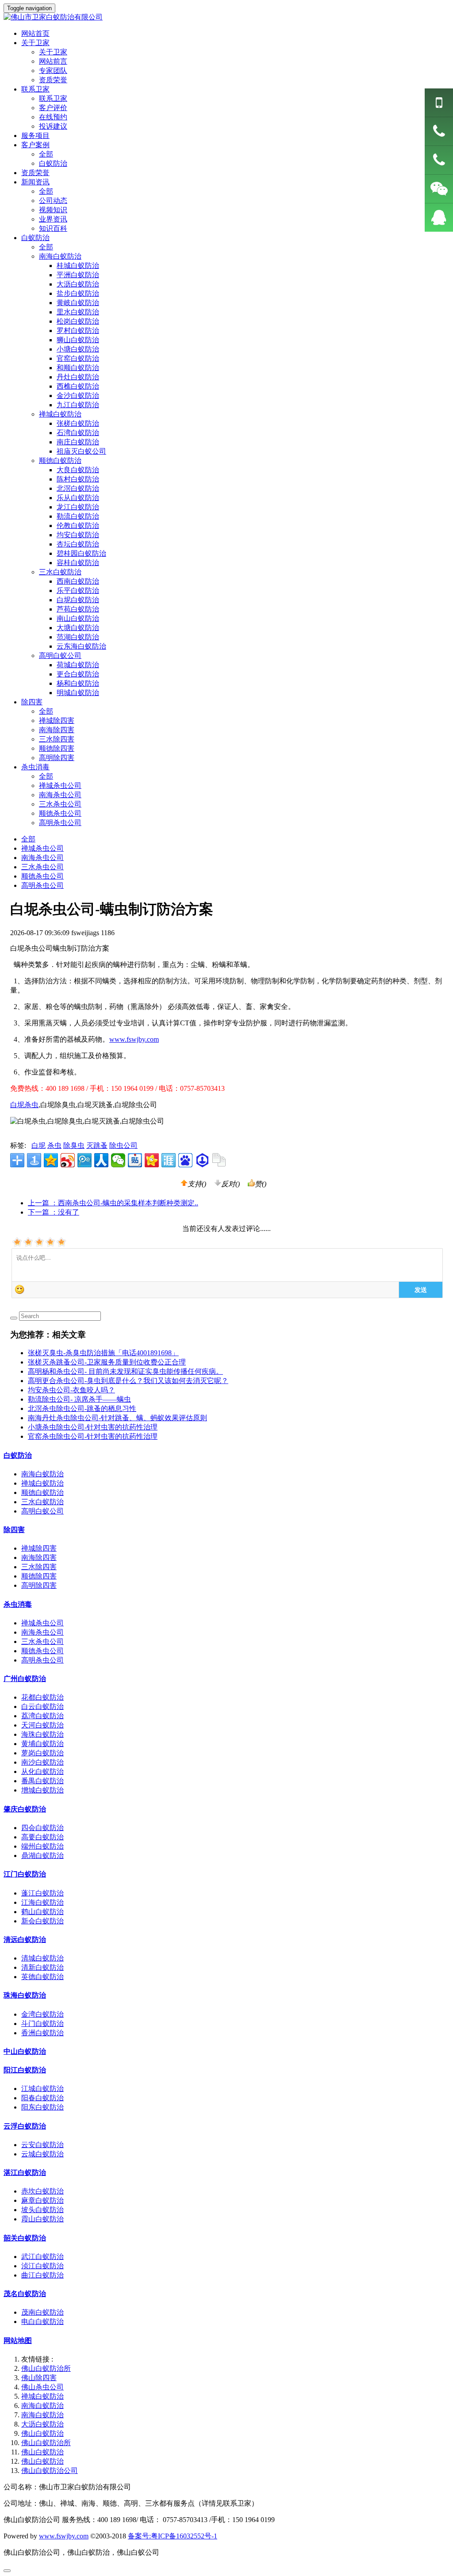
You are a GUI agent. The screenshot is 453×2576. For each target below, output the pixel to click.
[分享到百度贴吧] (135, 1160)
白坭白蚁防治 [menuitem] (78, 600)
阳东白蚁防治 (42, 2107)
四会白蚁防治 (42, 1828)
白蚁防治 (53, 163)
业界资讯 (53, 219)
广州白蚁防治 (25, 1679)
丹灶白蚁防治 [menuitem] (78, 377)
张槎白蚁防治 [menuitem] (78, 423)
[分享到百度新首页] (185, 1160)
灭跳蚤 (97, 1145)
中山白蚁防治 (25, 2051)
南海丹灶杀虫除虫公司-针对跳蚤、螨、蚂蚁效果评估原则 (117, 1418)
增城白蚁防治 (42, 1790)
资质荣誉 (53, 80)
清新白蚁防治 (42, 1967)
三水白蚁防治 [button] (60, 572)
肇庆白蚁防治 (25, 1809)
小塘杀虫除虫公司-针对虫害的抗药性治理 (93, 1427)
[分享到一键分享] (34, 1160)
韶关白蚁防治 (25, 2238)
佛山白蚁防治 (42, 2433)
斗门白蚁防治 (42, 2024)
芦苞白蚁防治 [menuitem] (78, 609)
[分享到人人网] (101, 1160)
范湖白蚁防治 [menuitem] (78, 637)
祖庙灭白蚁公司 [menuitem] (81, 451)
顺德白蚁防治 (42, 1492)
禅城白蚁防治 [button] (60, 414)
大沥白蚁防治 (42, 2424)
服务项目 (35, 136)
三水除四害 (57, 739)
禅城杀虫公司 (60, 785)
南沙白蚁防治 (42, 1762)
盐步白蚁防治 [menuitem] (78, 293)
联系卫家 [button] (35, 89)
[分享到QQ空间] (51, 1160)
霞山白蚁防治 (42, 2219)
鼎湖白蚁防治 (42, 1856)
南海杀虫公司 (60, 795)
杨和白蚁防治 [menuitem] (78, 683)
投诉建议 (53, 126)
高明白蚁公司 (42, 1511)
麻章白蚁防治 (42, 2200)
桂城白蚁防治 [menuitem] (78, 266)
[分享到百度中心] (202, 1160)
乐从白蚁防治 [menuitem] (78, 498)
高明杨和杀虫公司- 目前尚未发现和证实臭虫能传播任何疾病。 (125, 1371)
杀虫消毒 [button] (35, 767)
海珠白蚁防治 (42, 1734)
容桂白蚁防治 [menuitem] (78, 563)
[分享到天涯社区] (169, 1160)
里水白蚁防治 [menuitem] (78, 312)
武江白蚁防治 (42, 2257)
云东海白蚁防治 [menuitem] (81, 646)
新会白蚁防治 (42, 1921)
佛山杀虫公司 (42, 2387)
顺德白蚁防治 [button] (60, 461)
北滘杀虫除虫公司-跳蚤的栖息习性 (82, 1408)
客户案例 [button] (35, 145)
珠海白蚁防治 (25, 1995)
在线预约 (53, 117)
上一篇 (113, 1203)
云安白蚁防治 (42, 2145)
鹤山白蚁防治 (42, 1912)
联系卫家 (53, 98)
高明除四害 (57, 758)
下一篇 (54, 1212)
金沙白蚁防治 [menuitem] (78, 396)
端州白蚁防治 (42, 1846)
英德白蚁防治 (42, 1977)
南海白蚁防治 (42, 1474)
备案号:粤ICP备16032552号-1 (173, 2536)
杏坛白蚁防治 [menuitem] (78, 544)
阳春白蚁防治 (42, 2098)
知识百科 (53, 228)
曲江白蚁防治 (42, 2275)
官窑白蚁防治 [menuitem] (78, 358)
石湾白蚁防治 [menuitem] (78, 433)
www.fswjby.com (134, 1039)
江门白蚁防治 (25, 1874)
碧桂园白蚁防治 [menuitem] (81, 553)
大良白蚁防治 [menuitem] (78, 470)
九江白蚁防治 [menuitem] (78, 405)
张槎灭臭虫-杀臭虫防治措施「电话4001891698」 (103, 1353)
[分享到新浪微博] (68, 1160)
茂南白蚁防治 (42, 2312)
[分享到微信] (118, 1160)
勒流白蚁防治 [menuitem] (78, 516)
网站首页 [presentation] (35, 33)
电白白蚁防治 (42, 2322)
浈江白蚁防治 (42, 2266)
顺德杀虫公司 (60, 813)
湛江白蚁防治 (25, 2173)
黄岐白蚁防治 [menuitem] (78, 303)
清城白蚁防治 (42, 1958)
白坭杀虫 (24, 1105)
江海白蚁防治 (42, 1902)
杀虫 (54, 1145)
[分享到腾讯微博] (84, 1160)
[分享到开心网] (152, 1160)
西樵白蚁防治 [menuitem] (78, 386)
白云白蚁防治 (42, 1707)
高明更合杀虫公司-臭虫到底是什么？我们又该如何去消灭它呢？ (128, 1381)
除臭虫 (74, 1145)
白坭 (38, 1145)
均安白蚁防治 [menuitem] (78, 535)
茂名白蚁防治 (25, 2294)
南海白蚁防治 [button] (60, 256)
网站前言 (53, 61)
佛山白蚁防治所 (46, 2368)
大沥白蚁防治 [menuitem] (78, 284)
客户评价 (53, 108)
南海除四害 (57, 730)
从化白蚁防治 (42, 1771)
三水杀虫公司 (60, 804)
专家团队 (53, 71)
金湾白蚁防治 (42, 2014)
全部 (46, 154)
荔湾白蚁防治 (42, 1716)
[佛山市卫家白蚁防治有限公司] (226, 17)
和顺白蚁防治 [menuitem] (78, 368)
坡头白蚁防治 (42, 2210)
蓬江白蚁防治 (42, 1893)
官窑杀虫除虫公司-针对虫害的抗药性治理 (93, 1436)
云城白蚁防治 (42, 2154)
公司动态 (53, 201)
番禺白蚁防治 (42, 1781)
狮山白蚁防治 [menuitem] (78, 340)
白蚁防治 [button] (35, 238)
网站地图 (18, 2341)
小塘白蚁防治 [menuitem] (78, 349)
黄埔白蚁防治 (42, 1744)
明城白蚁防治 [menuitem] (78, 693)
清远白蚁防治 (25, 1940)
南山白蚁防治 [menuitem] (78, 618)
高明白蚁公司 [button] (60, 655)
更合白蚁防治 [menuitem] (78, 674)
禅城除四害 (57, 720)
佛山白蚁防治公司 (50, 2471)
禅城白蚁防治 (42, 1483)
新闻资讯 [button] (35, 182)
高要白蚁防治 (42, 1837)
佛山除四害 (39, 2378)
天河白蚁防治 (42, 1725)
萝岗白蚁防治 (42, 1753)
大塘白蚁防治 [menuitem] (78, 628)
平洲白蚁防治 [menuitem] (78, 275)
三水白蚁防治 (42, 1502)
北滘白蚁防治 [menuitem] (78, 488)
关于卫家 (53, 52)
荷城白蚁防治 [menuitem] (78, 665)
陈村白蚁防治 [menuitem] (78, 479)
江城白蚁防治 (42, 2089)
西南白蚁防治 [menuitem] (78, 581)
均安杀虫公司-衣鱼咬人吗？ (71, 1390)
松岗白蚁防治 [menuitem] (78, 321)
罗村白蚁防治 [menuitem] (78, 331)
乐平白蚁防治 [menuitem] (78, 590)
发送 (421, 1289)
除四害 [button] (32, 702)
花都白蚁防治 (42, 1697)
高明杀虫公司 (60, 823)
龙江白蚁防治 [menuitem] (78, 507)
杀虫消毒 (18, 1604)
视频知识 (53, 210)
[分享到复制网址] (219, 1160)
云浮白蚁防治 (25, 2126)
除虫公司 (123, 1145)
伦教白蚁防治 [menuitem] (78, 526)
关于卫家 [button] (35, 43)
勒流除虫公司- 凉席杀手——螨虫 (79, 1399)
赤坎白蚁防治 (42, 2191)
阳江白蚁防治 (25, 2070)
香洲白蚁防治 (42, 2033)
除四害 (14, 1530)
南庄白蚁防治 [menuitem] (78, 442)
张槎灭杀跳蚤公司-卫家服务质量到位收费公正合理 (107, 1362)
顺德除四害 (57, 748)
